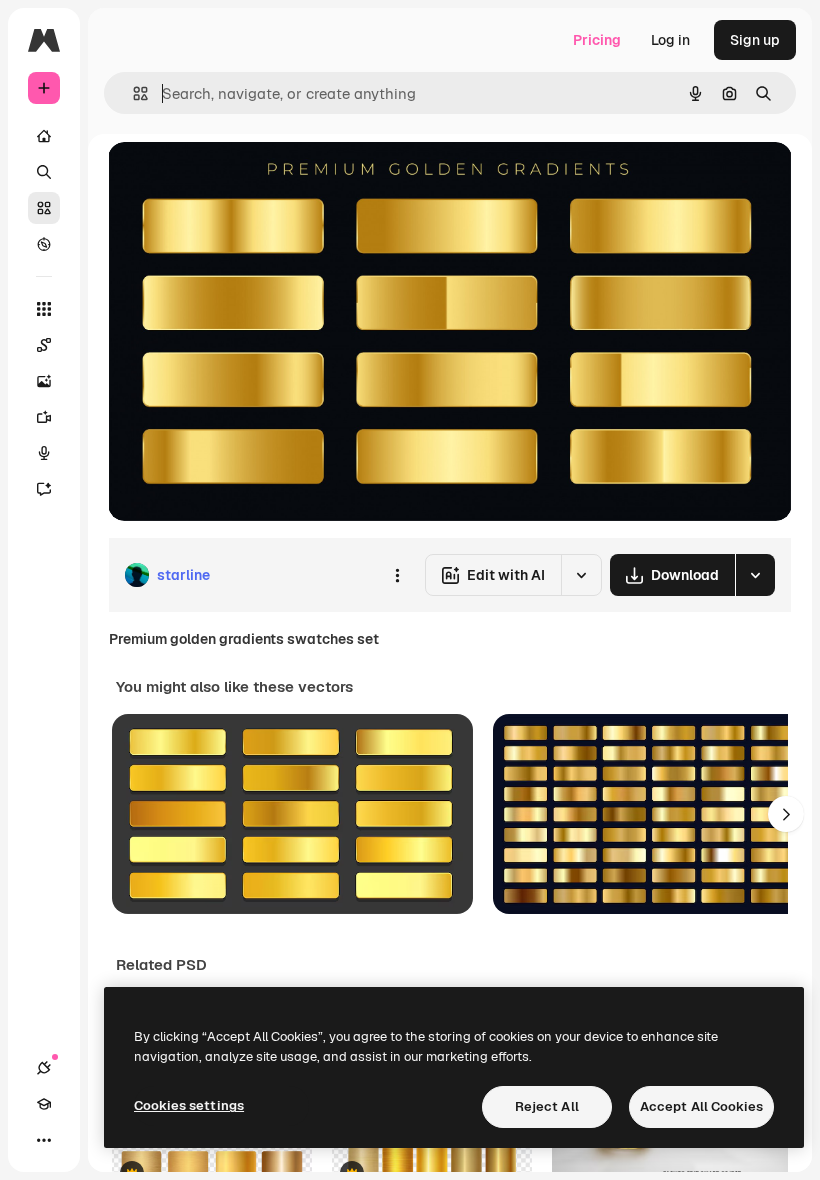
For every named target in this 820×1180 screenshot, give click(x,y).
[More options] (397, 575)
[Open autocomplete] (132, 93)
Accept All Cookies (701, 1106)
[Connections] (44, 1068)
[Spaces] (44, 345)
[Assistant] (44, 489)
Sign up (755, 40)
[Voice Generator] (44, 453)
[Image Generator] (44, 381)
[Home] (44, 136)
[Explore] (44, 244)
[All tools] (44, 309)
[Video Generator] (44, 417)
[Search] (44, 172)
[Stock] (44, 208)
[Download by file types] (755, 575)
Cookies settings (189, 1105)
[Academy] (44, 1104)
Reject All (547, 1106)
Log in (670, 40)
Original (236, 179)
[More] (44, 1140)
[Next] (786, 814)
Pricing (597, 40)
